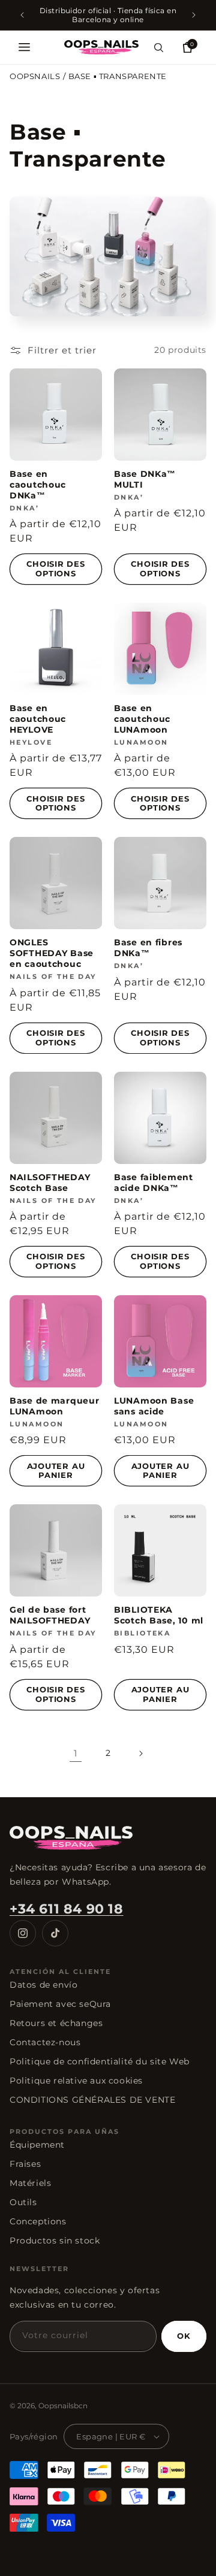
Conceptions (38, 2221)
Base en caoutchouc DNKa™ (38, 485)
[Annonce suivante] (194, 15)
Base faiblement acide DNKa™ (154, 1183)
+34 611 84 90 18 (67, 1909)
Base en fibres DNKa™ (148, 948)
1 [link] (76, 1753)
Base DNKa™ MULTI (145, 479)
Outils (23, 2202)
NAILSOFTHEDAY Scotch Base (50, 1183)
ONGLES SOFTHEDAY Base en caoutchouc (52, 953)
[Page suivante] (140, 1753)
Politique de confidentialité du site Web (100, 2061)
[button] (24, 47)
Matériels (30, 2183)
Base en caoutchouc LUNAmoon (142, 719)
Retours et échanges (56, 2023)
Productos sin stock (55, 2241)
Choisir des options (56, 569)
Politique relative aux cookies (76, 2081)
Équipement (37, 2145)
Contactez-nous (45, 2042)
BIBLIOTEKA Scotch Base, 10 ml (159, 1615)
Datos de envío (43, 1985)
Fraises (25, 2164)
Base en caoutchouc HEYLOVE (38, 719)
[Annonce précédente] (22, 15)
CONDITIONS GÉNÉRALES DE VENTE (92, 2100)
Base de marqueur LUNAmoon (55, 1406)
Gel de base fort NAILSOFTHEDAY (50, 1615)
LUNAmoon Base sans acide (154, 1406)
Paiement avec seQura (60, 2004)
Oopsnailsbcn (63, 2406)
